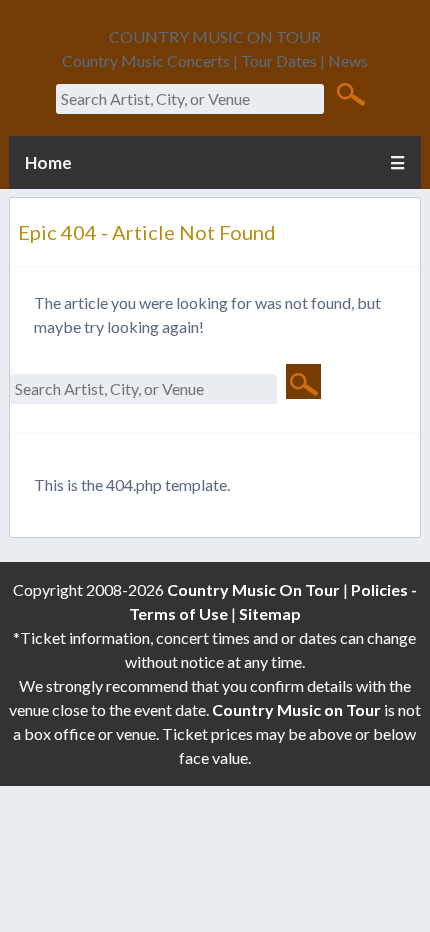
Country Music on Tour (296, 709)
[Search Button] (350, 93)
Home (48, 162)
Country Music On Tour (253, 589)
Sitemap (270, 613)
